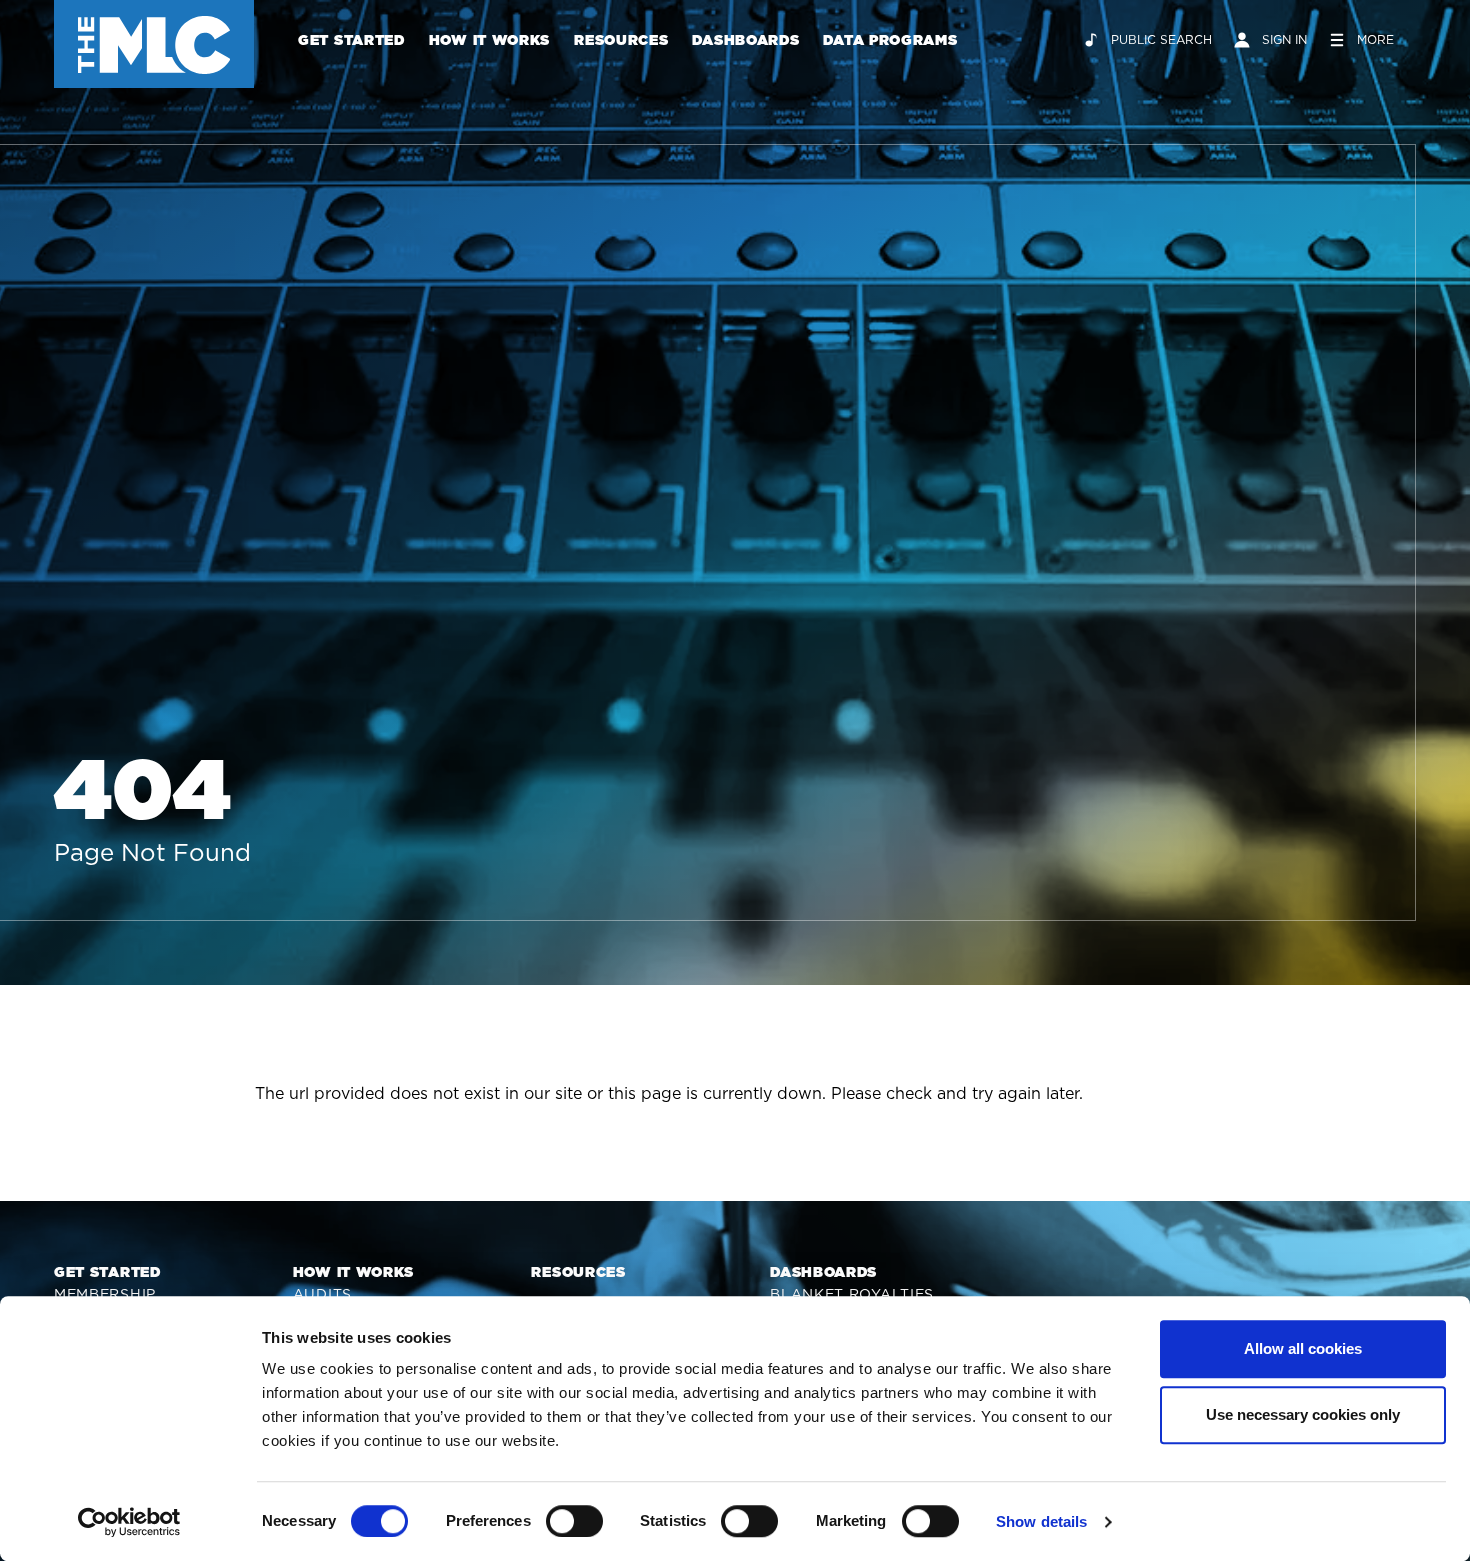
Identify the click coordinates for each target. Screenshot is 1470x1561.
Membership (105, 1294)
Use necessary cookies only (1303, 1414)
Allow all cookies (1303, 1348)
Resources (621, 40)
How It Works (489, 40)
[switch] (574, 1521)
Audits (322, 1294)
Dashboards (745, 40)
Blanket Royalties (852, 1294)
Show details (1041, 1521)
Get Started (351, 40)
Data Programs (890, 40)
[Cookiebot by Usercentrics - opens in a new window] (129, 1522)
